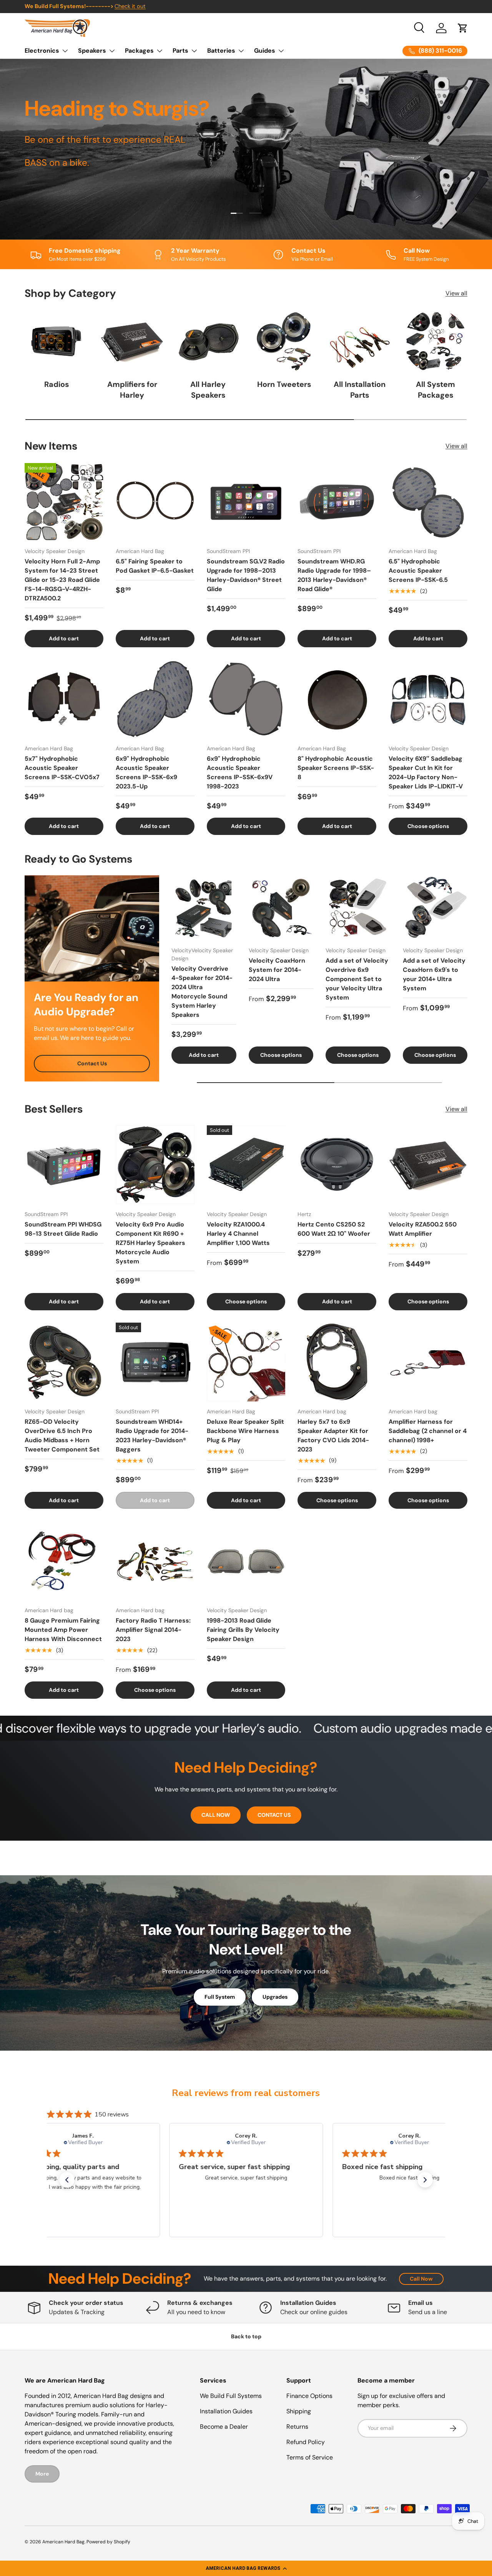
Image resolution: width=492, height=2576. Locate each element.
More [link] (42, 2474)
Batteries (221, 51)
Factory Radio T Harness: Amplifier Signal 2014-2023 (153, 1630)
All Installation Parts (360, 390)
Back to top (246, 2336)
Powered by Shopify (108, 2542)
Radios (57, 384)
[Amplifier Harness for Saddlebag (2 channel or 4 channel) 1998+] (428, 1362)
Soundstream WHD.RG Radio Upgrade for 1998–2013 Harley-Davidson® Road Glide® (334, 575)
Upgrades (275, 1997)
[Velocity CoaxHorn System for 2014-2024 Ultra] (281, 908)
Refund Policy (306, 2442)
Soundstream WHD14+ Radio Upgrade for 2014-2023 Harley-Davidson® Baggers (152, 1435)
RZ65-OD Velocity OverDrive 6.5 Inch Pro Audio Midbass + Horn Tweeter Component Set (62, 1435)
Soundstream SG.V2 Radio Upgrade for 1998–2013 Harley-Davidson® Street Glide (246, 575)
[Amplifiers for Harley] (132, 341)
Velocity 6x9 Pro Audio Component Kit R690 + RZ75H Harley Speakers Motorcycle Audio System (150, 1243)
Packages (139, 51)
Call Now (421, 2279)
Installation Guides (226, 2411)
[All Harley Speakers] (208, 341)
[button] (246, 2568)
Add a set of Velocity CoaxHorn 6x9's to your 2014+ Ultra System (434, 974)
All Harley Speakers (208, 390)
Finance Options (309, 2396)
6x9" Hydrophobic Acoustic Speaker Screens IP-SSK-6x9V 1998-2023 (240, 772)
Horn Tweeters (284, 384)
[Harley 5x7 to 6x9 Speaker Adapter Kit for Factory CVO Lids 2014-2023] (337, 1362)
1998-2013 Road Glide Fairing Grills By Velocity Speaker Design (243, 1630)
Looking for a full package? (170, 6)
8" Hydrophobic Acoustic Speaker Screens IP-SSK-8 (336, 768)
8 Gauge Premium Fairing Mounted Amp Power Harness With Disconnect (63, 1630)
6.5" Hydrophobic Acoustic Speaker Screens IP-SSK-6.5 (418, 571)
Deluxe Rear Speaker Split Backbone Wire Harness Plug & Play (245, 1431)
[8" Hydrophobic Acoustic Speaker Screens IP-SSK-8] (337, 699)
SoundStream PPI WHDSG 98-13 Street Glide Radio (63, 1229)
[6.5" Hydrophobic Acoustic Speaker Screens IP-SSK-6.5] (428, 502)
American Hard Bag (63, 2542)
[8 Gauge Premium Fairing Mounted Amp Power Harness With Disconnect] (64, 1561)
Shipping (299, 2411)
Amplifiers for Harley (132, 390)
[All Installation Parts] (360, 341)
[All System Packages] (436, 341)
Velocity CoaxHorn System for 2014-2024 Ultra (277, 970)
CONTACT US (274, 1815)
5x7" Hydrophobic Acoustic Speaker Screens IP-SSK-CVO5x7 (62, 768)
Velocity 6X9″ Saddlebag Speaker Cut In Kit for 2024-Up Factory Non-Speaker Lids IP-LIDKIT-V (426, 772)
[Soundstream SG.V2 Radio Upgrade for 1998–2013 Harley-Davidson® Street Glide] (246, 502)
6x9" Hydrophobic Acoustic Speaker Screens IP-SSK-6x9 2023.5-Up (146, 772)
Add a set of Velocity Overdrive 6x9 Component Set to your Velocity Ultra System (357, 979)
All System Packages (435, 390)
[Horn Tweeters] (284, 341)
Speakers (92, 51)
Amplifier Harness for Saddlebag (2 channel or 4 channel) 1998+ (428, 1431)
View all (456, 293)
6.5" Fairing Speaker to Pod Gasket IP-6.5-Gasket (155, 566)
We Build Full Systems (231, 2396)
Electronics (42, 51)
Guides (265, 51)
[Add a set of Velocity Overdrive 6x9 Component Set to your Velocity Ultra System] (358, 908)
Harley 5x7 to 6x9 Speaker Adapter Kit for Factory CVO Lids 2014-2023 (333, 1435)
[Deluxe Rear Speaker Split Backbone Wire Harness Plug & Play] (246, 1362)
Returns (297, 2427)
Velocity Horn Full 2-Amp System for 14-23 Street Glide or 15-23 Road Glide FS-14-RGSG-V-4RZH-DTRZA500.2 (62, 580)
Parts (180, 51)
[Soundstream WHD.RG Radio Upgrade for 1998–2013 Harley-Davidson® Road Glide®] (337, 502)
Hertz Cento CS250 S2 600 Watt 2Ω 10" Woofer (334, 1229)
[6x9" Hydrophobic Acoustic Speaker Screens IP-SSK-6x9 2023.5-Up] (155, 699)
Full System (220, 1997)
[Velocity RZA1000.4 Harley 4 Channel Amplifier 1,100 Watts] (246, 1165)
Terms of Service (310, 2457)
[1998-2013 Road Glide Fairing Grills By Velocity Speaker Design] (246, 1561)
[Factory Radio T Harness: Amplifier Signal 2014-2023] (155, 1561)
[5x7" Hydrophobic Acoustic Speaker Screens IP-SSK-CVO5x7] (64, 699)
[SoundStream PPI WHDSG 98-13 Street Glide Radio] (64, 1165)
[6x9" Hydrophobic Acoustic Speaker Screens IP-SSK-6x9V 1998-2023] (246, 699)
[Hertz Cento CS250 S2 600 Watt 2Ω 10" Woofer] (337, 1165)
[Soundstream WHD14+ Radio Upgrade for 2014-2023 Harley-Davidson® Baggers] (155, 1362)
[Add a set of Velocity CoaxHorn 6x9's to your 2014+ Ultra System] (435, 908)
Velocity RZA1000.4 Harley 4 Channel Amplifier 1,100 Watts (238, 1234)
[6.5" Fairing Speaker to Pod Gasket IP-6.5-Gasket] (155, 502)
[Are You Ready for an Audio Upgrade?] (92, 928)
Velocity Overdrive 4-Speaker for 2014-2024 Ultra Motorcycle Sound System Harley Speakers (202, 992)
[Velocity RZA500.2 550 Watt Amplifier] (428, 1165)
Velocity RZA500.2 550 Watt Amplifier (423, 1229)
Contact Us (92, 1063)
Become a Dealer (224, 2427)
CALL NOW (216, 1815)
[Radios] (56, 341)
